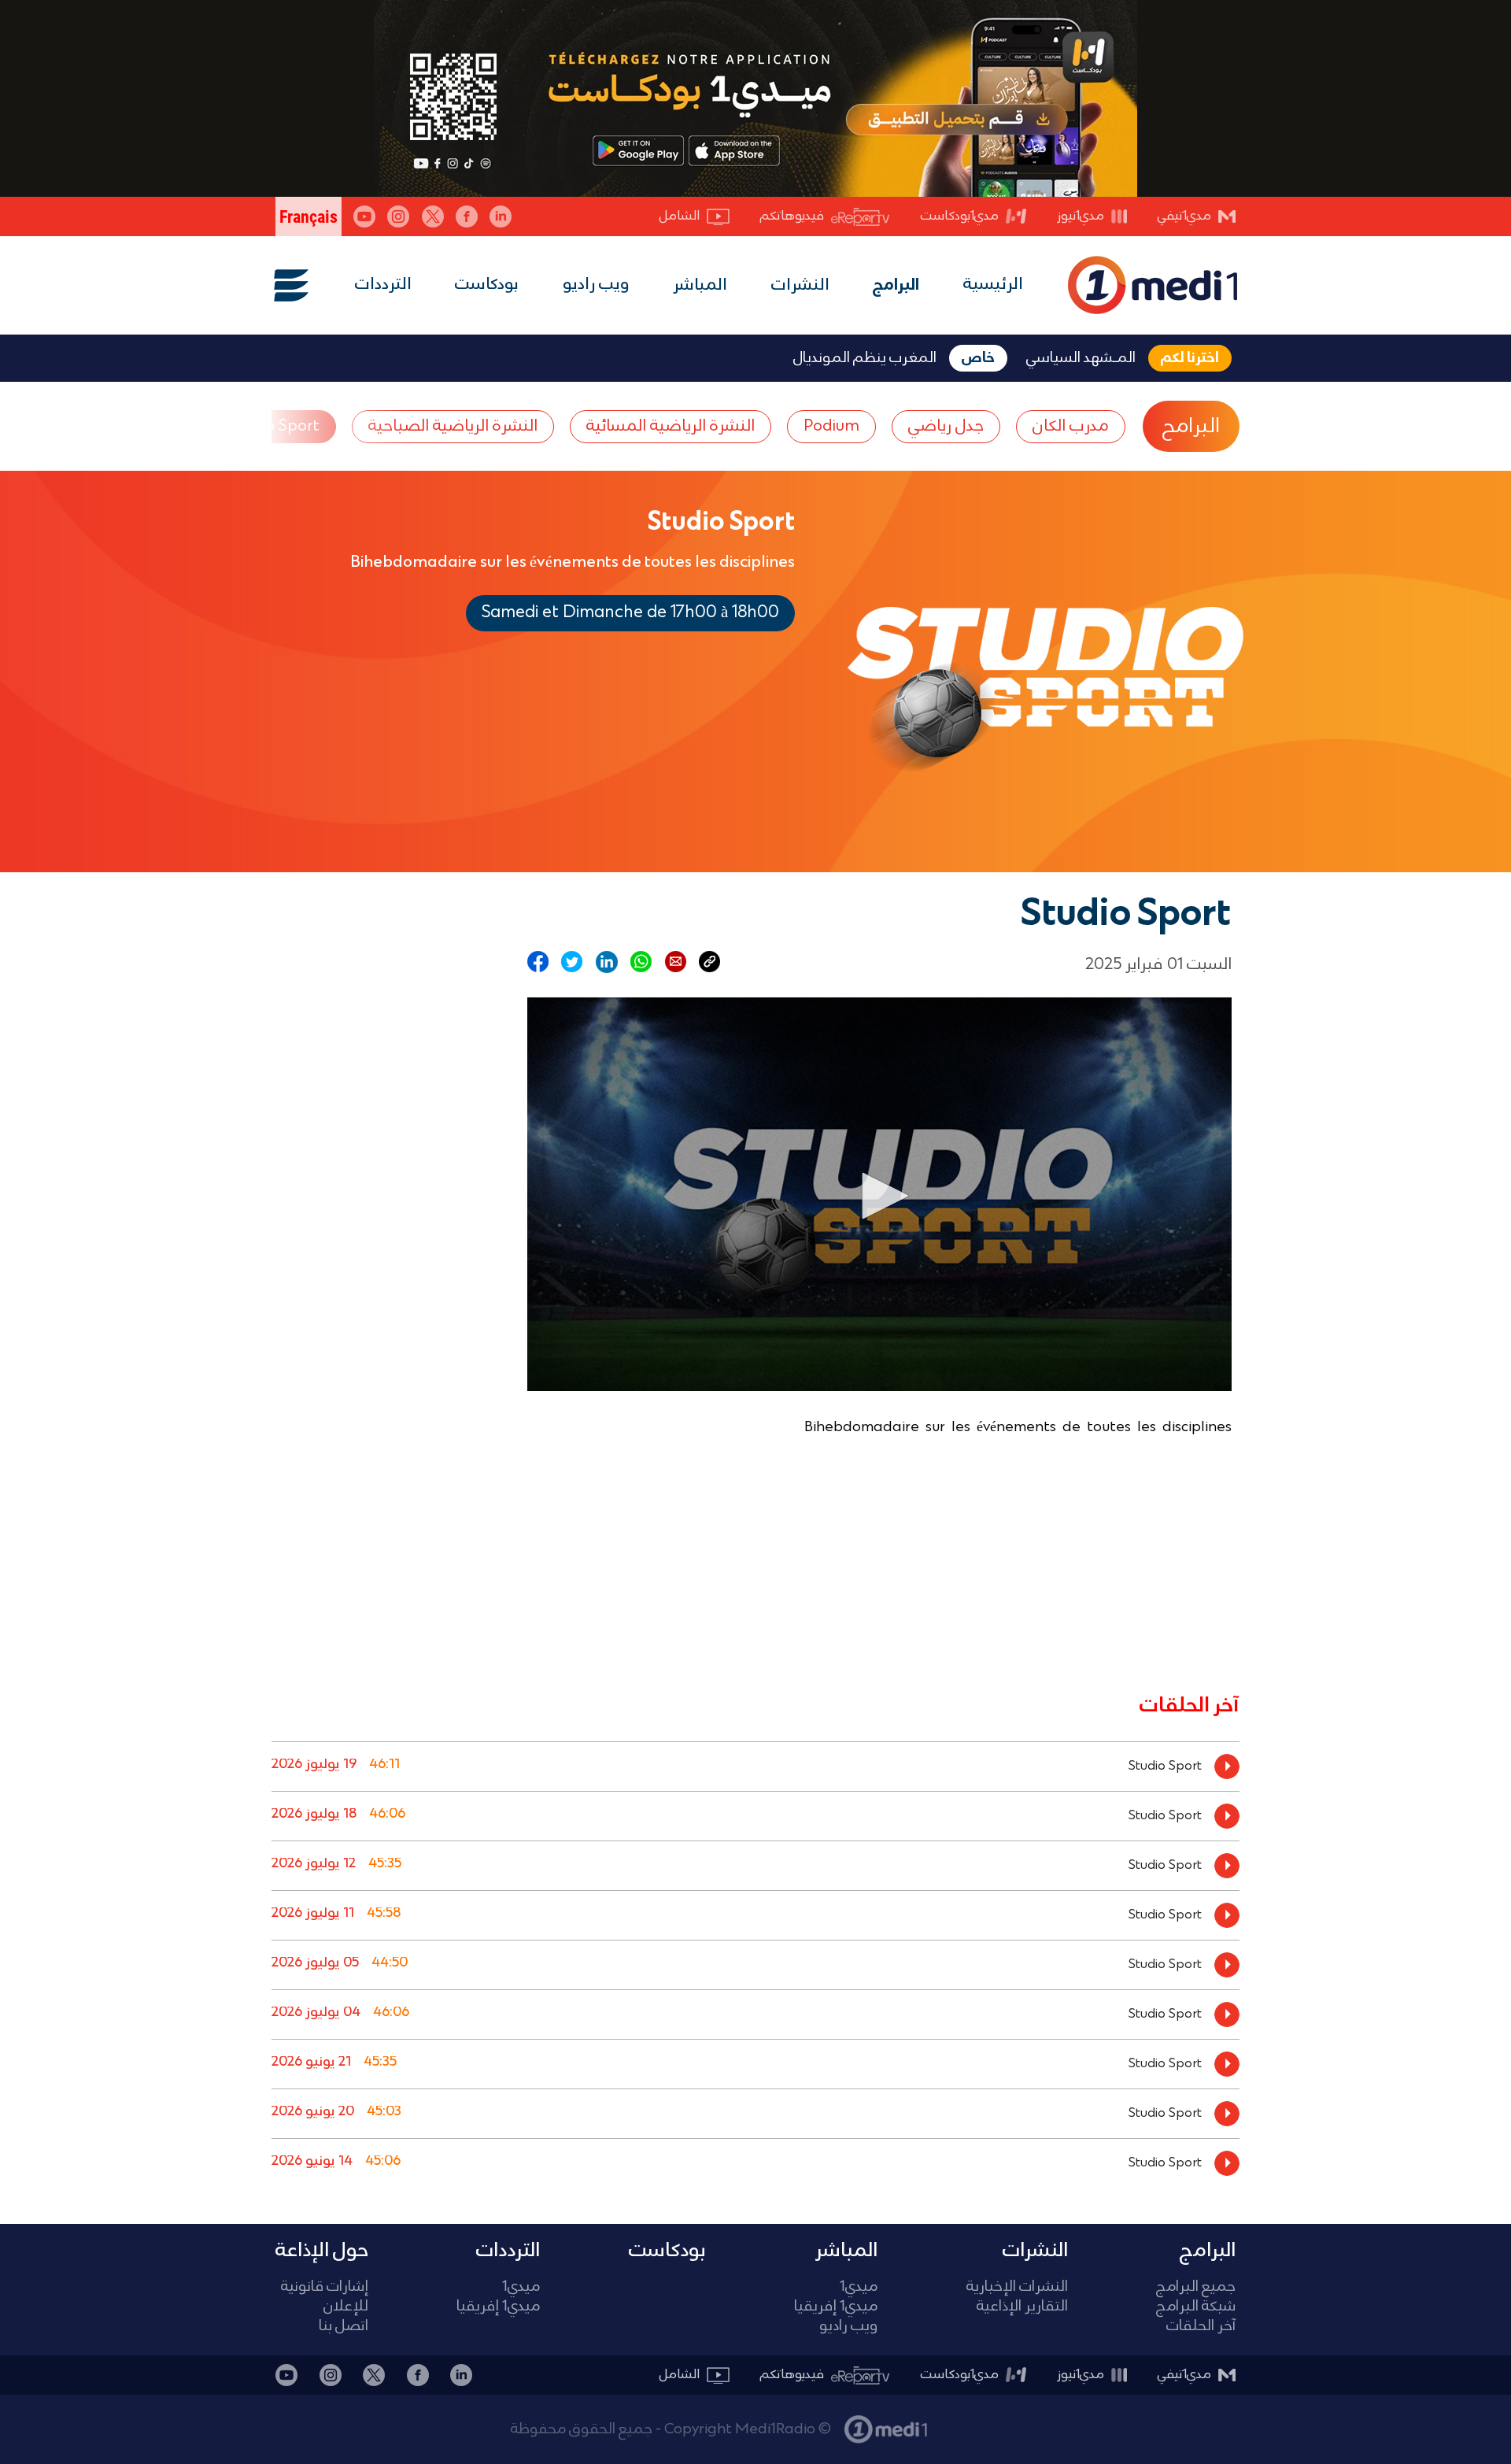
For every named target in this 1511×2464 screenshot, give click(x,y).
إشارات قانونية (325, 2287)
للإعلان (346, 2307)
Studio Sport (274, 426)
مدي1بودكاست (960, 216)
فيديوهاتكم (792, 216)
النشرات (800, 286)
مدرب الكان (1071, 426)
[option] (755, 1766)
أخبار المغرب (970, 2421)
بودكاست (487, 285)
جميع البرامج (1196, 2287)
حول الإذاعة (322, 2251)
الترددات (383, 285)
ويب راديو (596, 285)
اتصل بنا (344, 2327)
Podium (831, 426)
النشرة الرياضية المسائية (671, 426)
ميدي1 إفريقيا (836, 2307)
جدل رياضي (946, 426)
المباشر (700, 286)
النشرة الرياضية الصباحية (453, 426)
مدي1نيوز (1081, 216)
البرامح (1191, 427)
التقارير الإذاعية (1022, 2307)
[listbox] (755, 1961)
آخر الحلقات (1201, 2327)
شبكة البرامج (1196, 2307)
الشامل (680, 216)
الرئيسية (993, 285)
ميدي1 (859, 2287)
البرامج (896, 286)
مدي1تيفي (1184, 216)
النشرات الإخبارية (1017, 2287)
